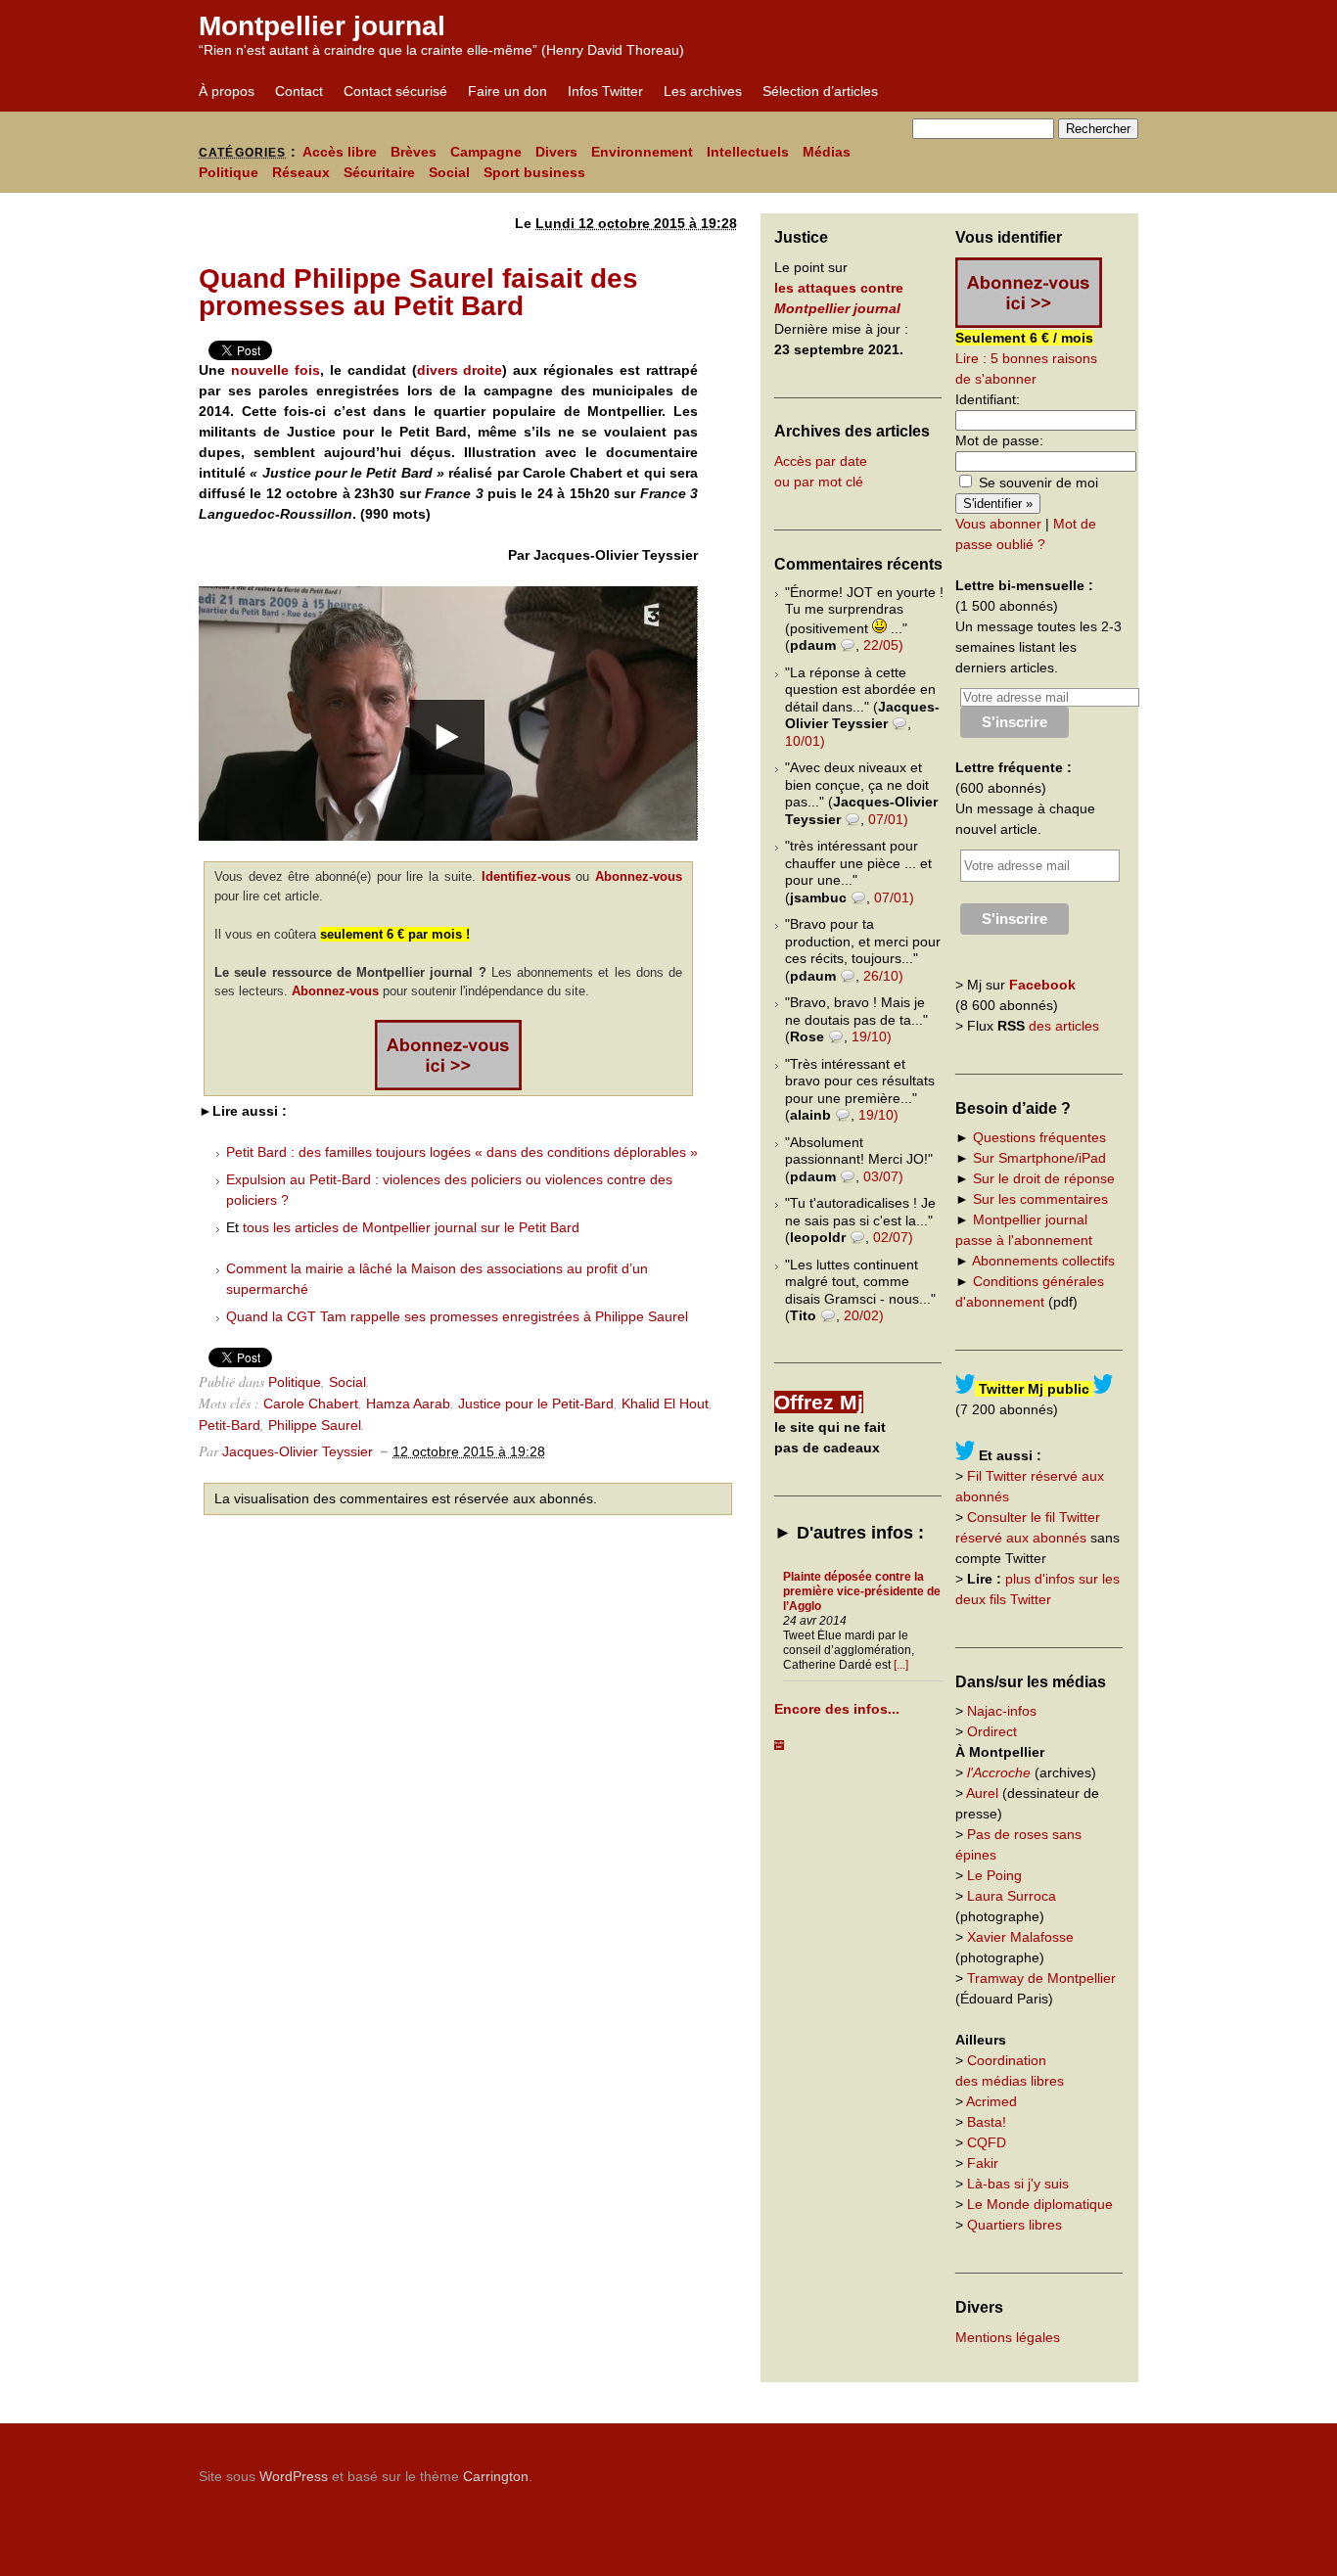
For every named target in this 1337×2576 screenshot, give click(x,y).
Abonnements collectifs (1043, 1261)
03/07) (883, 1176)
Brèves (414, 152)
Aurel (982, 1793)
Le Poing (994, 1875)
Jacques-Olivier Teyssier (298, 1451)
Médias (827, 152)
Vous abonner (998, 524)
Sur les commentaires (1040, 1199)
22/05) (883, 645)
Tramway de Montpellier (1041, 1978)
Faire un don (507, 91)
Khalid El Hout (665, 1403)
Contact (299, 91)
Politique (229, 172)
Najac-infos (1002, 1711)
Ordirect (992, 1731)
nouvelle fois (276, 370)
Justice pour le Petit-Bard (536, 1403)
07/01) (888, 819)
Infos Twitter (605, 91)
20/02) (864, 1315)
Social (449, 172)
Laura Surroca (1012, 1896)
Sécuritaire (379, 172)
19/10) (872, 1036)
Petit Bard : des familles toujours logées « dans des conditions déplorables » (462, 1152)
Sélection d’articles (820, 91)
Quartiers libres (1014, 2225)
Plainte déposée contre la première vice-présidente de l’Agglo (862, 1591)
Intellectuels (748, 152)
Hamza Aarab (408, 1403)
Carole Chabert (311, 1403)
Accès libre (340, 152)
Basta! (987, 2122)
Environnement (642, 152)
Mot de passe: (999, 440)
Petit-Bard (230, 1425)
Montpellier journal (322, 26)
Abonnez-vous (639, 876)
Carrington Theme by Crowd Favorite (1016, 2469)
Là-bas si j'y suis (1018, 2184)
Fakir (983, 2163)
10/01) (805, 741)
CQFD (987, 2142)
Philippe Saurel (315, 1425)
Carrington (496, 2476)
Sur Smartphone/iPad (1039, 1158)
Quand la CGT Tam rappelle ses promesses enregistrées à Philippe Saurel (457, 1316)
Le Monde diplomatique (1040, 2204)
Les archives (703, 91)
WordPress (294, 2476)
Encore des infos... (837, 1709)
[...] (901, 1665)
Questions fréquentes (1039, 1137)
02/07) (893, 1237)
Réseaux (301, 172)
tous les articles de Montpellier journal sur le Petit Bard (411, 1227)
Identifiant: (988, 399)
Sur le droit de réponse (1044, 1178)
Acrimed (991, 2101)
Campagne (486, 152)
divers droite (460, 370)
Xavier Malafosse (1020, 1937)
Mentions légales (1008, 2337)
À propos (227, 91)
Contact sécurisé (395, 91)
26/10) (883, 976)
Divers (556, 152)
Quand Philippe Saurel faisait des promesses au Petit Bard (418, 292)
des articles (1064, 1026)
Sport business (534, 172)
